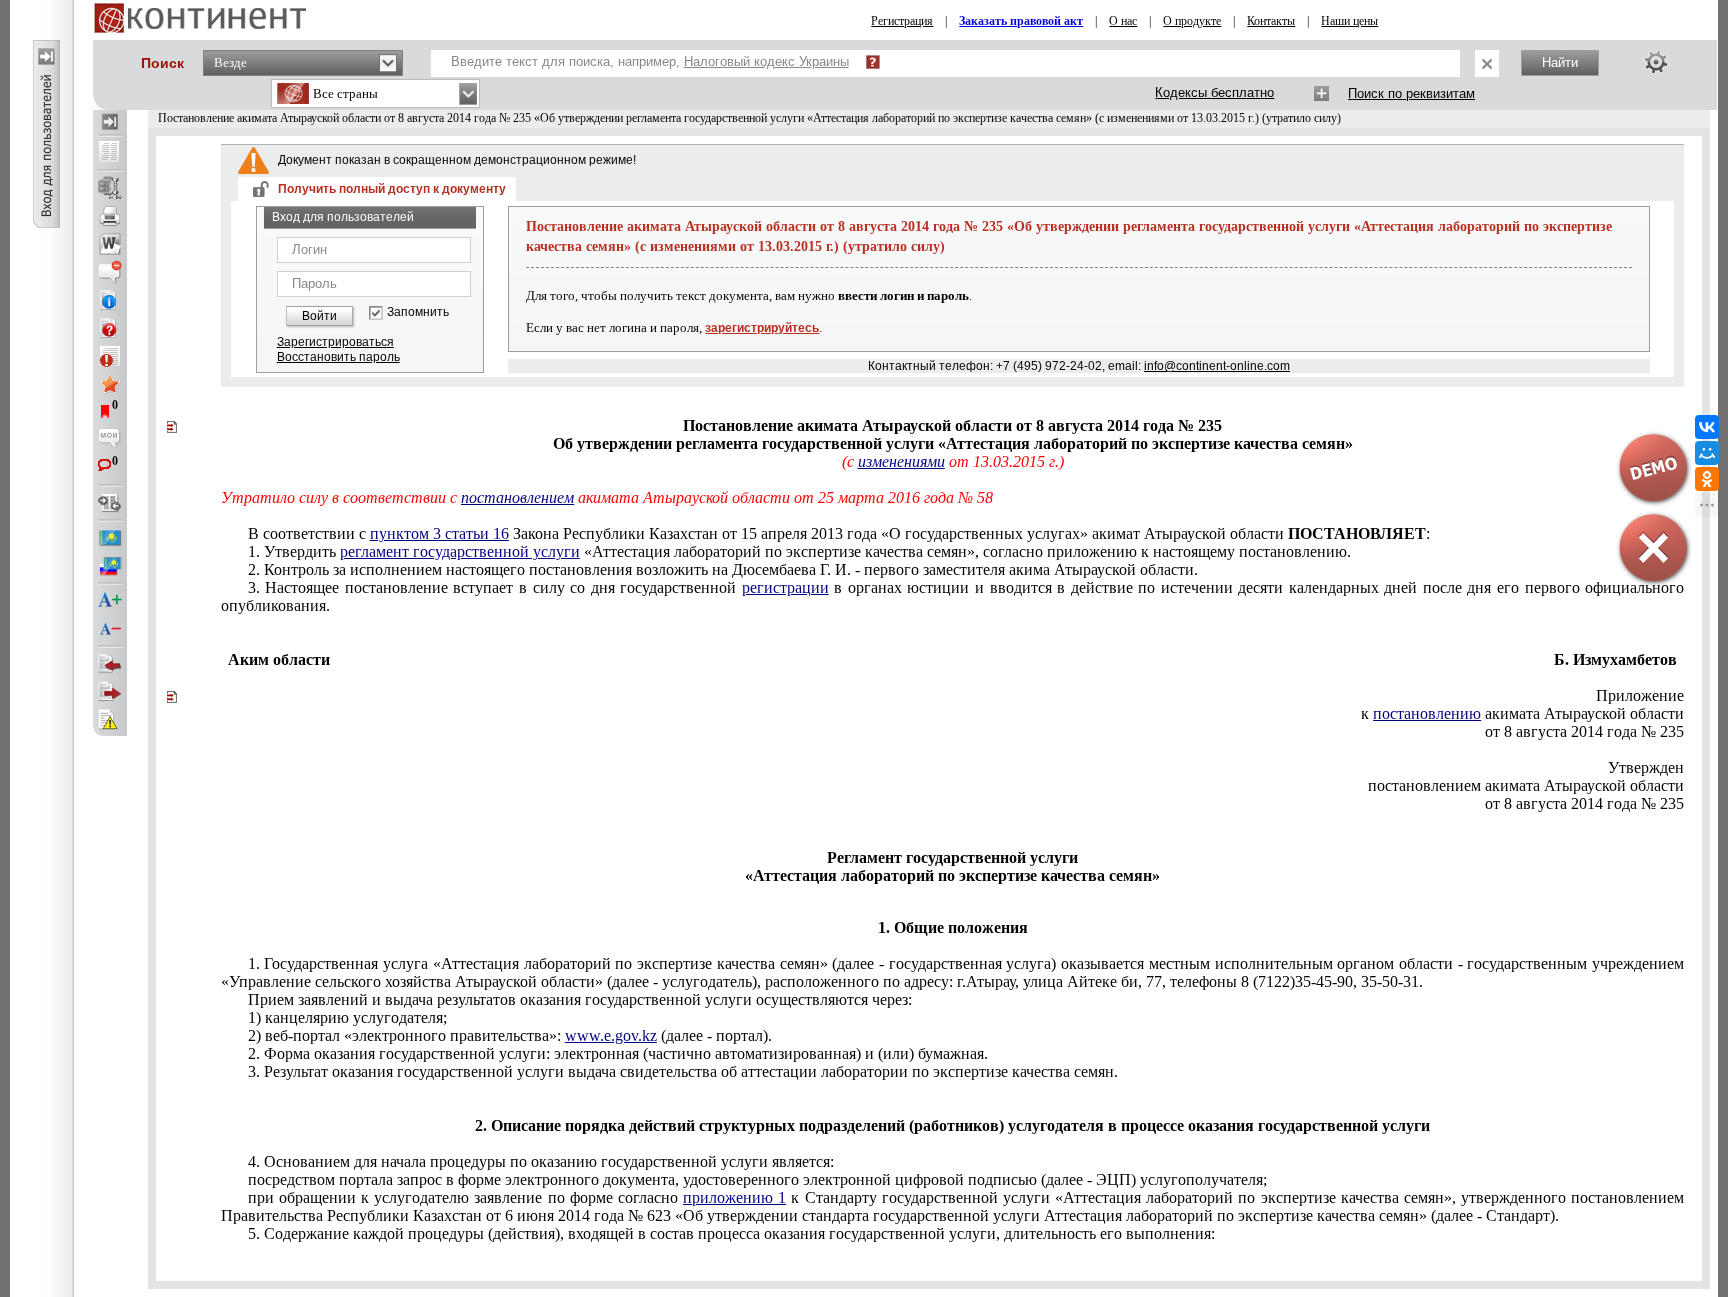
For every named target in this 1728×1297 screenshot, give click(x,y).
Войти (319, 316)
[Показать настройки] (1656, 62)
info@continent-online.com (1217, 366)
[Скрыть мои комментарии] (110, 440)
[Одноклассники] (1707, 479)
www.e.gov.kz (611, 1035)
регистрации (785, 587)
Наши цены (1349, 21)
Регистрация (902, 21)
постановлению (1427, 713)
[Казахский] (110, 538)
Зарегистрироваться (335, 342)
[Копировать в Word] (110, 244)
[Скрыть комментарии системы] (110, 272)
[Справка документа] (110, 328)
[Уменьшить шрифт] (110, 629)
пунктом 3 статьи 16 (439, 533)
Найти (1560, 62)
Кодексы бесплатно (1214, 92)
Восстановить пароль (338, 357)
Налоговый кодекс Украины (766, 61)
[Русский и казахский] (110, 566)
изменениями (901, 461)
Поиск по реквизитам (1411, 93)
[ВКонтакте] (1707, 427)
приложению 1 (734, 1197)
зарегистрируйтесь (762, 328)
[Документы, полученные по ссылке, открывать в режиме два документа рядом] (110, 153)
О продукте (1192, 21)
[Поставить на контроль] (110, 356)
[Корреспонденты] (110, 664)
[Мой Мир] (1707, 453)
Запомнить (418, 312)
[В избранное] (110, 384)
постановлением (517, 497)
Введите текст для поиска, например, (650, 61)
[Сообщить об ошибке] (110, 720)
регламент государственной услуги (460, 551)
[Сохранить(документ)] (110, 188)
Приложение (1640, 695)
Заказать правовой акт (1021, 21)
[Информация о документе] (110, 300)
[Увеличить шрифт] (110, 601)
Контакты (1271, 21)
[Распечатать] (110, 216)
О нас (1123, 21)
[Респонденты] (110, 692)
